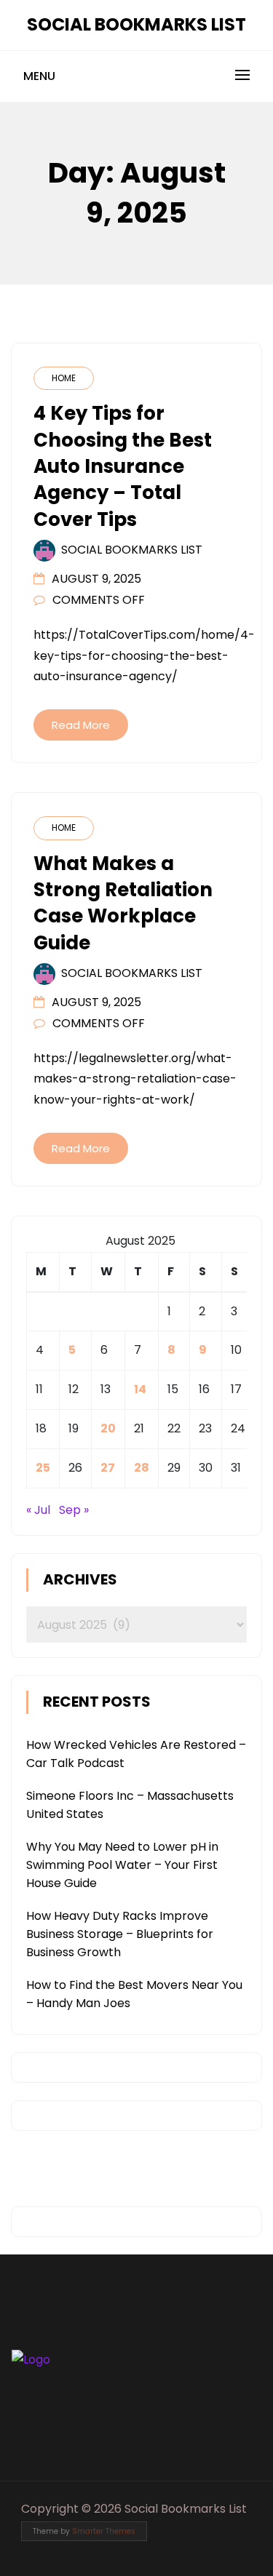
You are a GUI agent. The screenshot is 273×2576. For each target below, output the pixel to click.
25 (43, 1468)
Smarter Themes (104, 2531)
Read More (81, 725)
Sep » (74, 1510)
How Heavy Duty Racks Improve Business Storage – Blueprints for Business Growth (120, 1934)
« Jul (38, 1510)
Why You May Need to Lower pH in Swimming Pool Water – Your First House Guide (122, 1865)
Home (64, 378)
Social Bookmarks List (136, 24)
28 (142, 1468)
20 (108, 1428)
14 (140, 1389)
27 (108, 1468)
